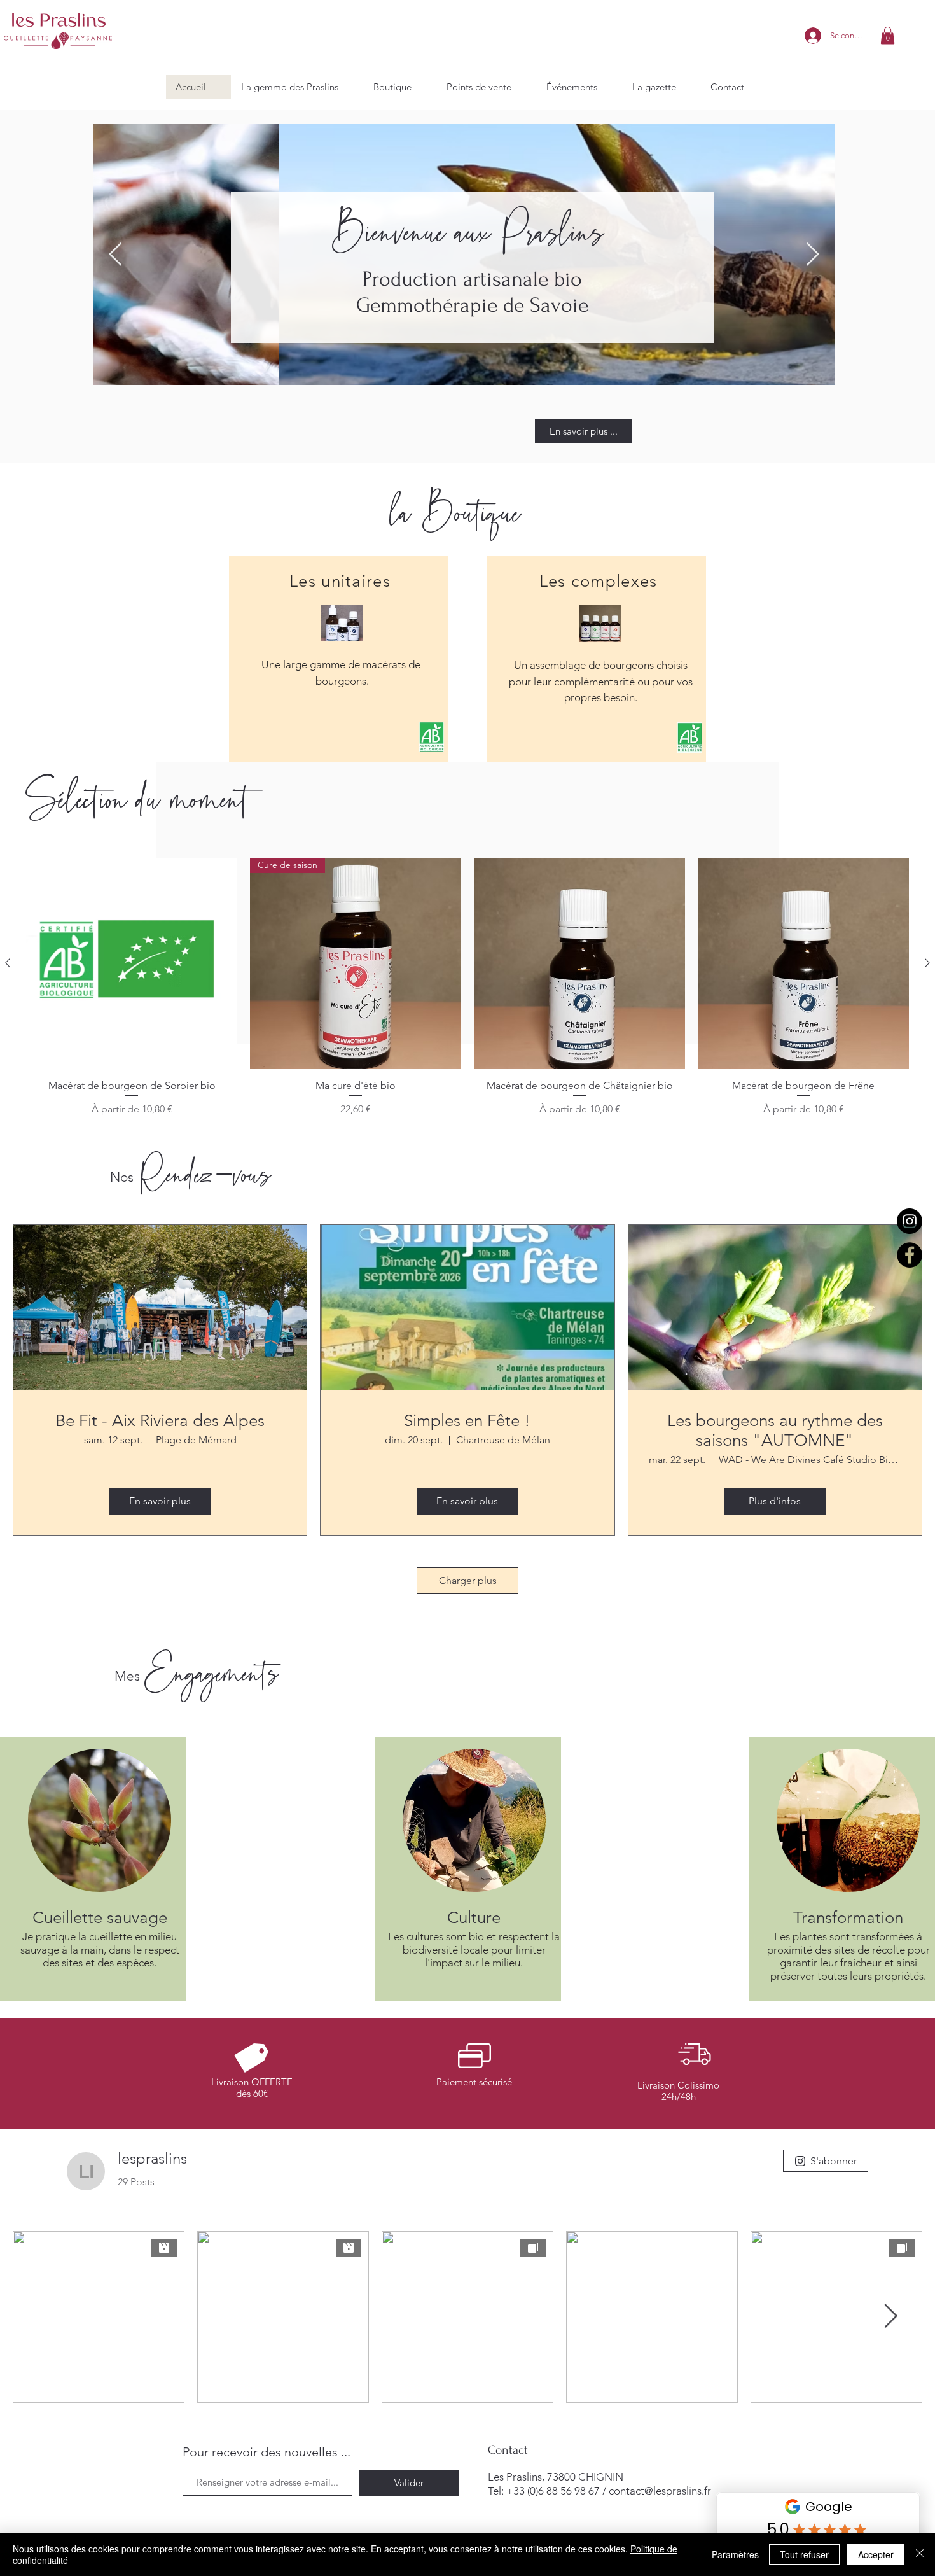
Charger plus (468, 1580)
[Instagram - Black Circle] (910, 1221)
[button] (888, 35)
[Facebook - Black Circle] (910, 1255)
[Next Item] (813, 255)
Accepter (876, 2554)
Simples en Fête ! (467, 1421)
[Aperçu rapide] (132, 963)
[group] (468, 993)
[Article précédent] (8, 963)
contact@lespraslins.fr (660, 2491)
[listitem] (338, 659)
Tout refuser (804, 2554)
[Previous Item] (115, 255)
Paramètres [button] (735, 2554)
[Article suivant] (927, 963)
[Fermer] (920, 2554)
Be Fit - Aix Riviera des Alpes (160, 1421)
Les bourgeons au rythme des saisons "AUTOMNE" (775, 1431)
